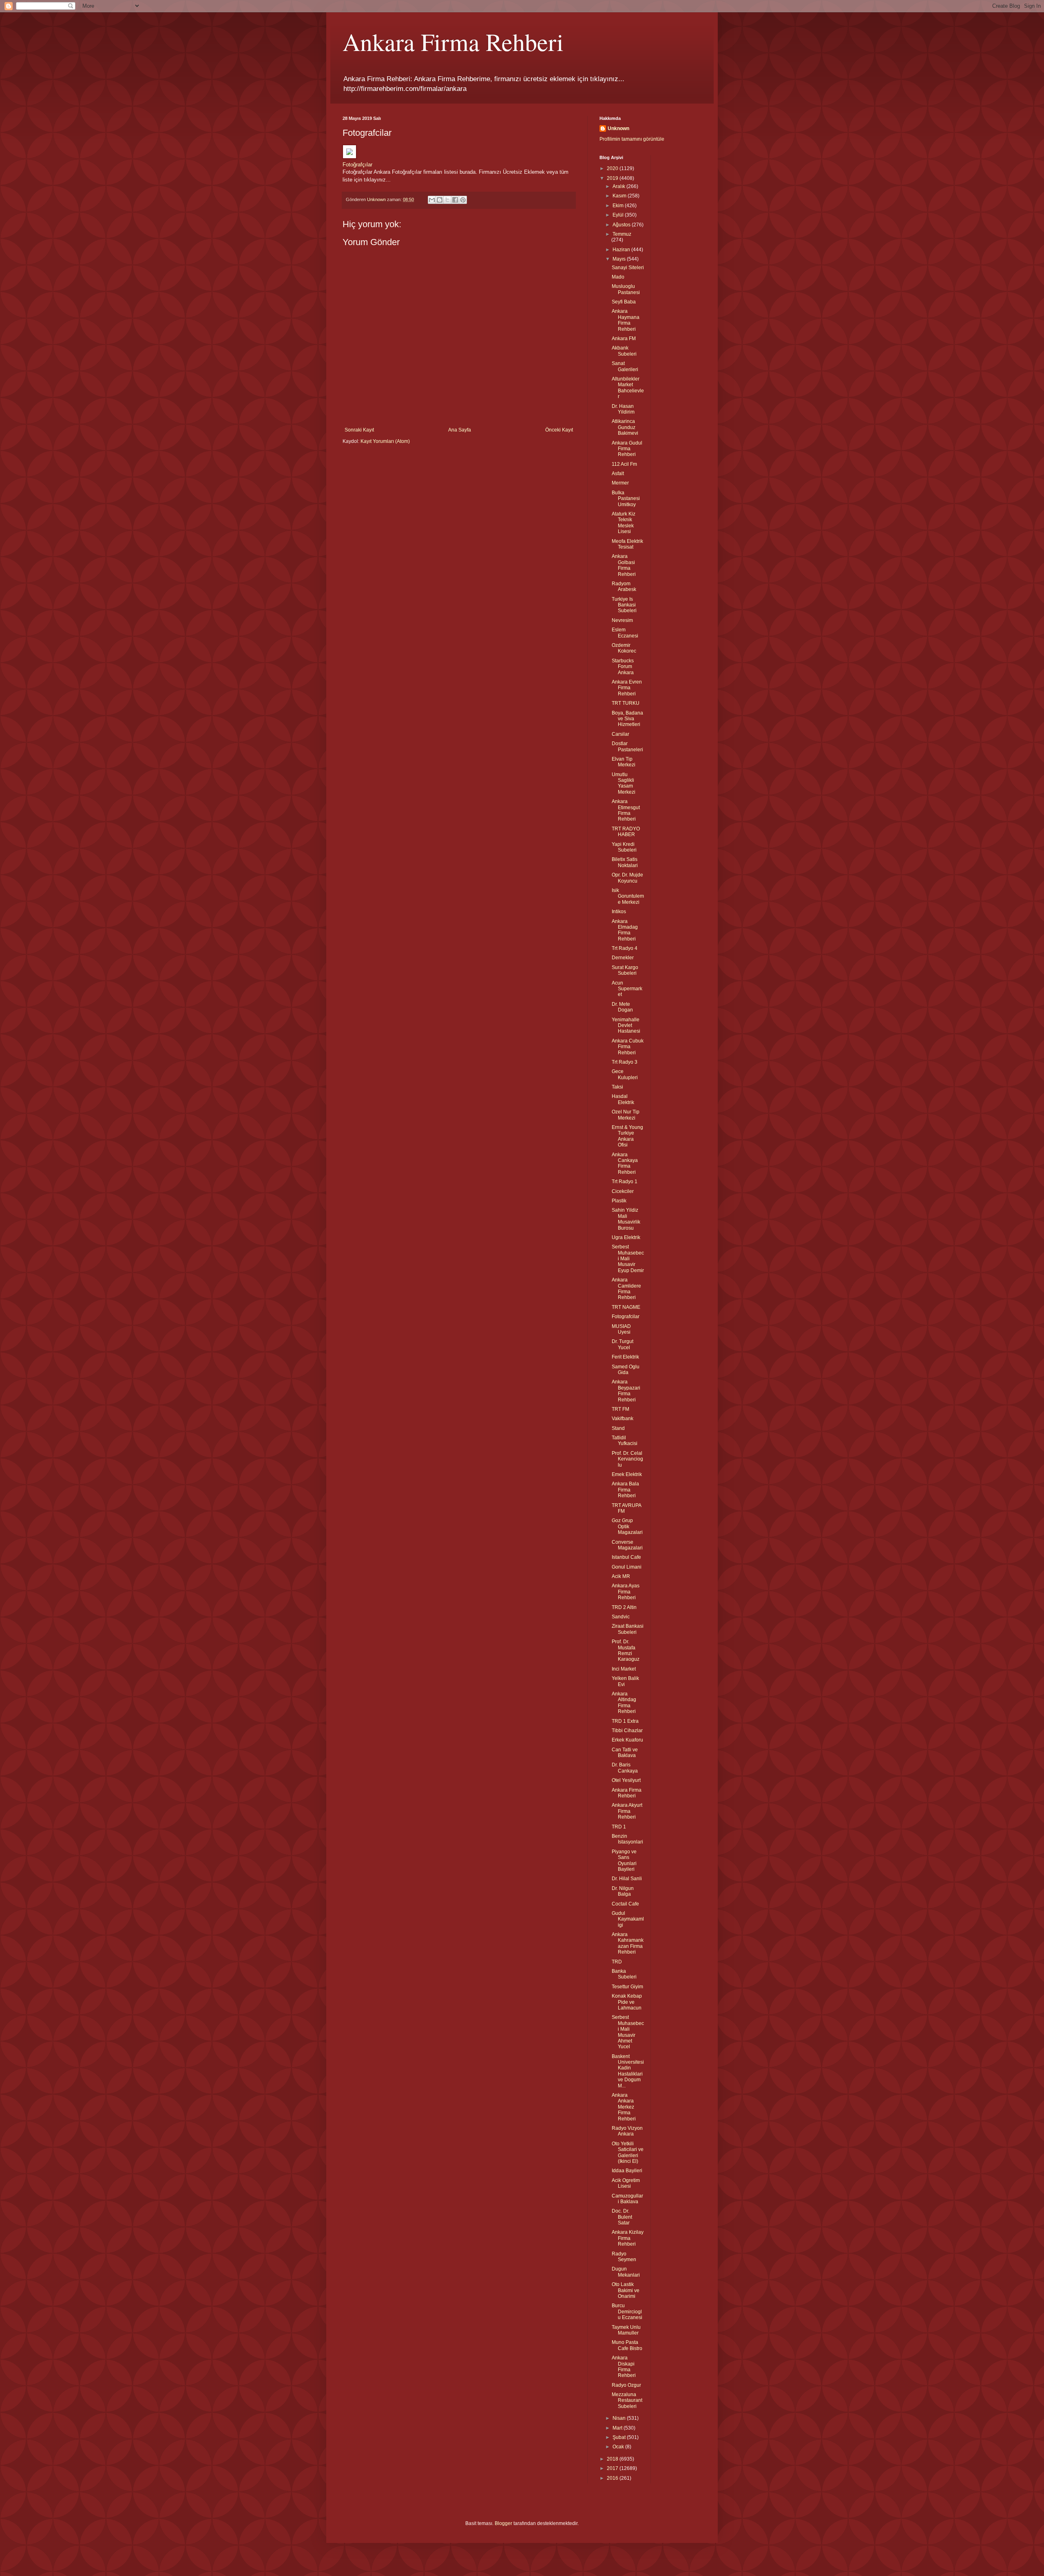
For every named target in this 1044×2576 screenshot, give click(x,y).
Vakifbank (623, 1419)
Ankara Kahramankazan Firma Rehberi (628, 1943)
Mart (618, 2428)
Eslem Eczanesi (625, 633)
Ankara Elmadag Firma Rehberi (625, 930)
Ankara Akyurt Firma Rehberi (627, 1811)
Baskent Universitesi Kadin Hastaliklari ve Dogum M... (628, 2071)
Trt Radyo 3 (625, 1062)
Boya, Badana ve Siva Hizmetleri (627, 719)
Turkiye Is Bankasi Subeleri (624, 605)
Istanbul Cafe (626, 1557)
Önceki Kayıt (559, 430)
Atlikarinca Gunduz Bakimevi (625, 427)
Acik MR (621, 1576)
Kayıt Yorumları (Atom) (385, 441)
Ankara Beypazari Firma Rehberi (626, 1391)
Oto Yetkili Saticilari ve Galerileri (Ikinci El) (628, 2152)
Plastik (619, 1201)
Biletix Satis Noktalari (625, 862)
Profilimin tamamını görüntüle (632, 139)
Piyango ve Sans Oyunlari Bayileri (624, 1860)
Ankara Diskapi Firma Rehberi (624, 2367)
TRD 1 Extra (625, 1721)
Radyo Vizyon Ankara (627, 2131)
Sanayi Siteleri (628, 268)
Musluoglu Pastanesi (626, 289)
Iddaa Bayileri (627, 2171)
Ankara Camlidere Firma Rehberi (626, 1289)
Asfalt (618, 474)
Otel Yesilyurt (626, 1780)
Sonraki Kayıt (359, 430)
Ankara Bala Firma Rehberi (625, 1490)
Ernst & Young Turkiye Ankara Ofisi (627, 1136)
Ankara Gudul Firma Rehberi (627, 449)
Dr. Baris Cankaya (625, 1768)
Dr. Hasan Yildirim (623, 409)
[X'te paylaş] (447, 200)
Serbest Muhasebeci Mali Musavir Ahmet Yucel (628, 2032)
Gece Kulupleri (625, 1074)
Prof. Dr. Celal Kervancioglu (627, 1459)
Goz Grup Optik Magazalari (627, 1526)
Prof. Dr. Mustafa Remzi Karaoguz (626, 1650)
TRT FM (620, 1409)
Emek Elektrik (627, 1474)
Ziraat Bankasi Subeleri (628, 1629)
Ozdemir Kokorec (624, 648)
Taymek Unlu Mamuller (626, 2330)
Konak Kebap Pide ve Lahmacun (627, 2002)
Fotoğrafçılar (357, 165)
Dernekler (623, 958)
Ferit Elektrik (625, 1357)
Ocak (619, 2447)
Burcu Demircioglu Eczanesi (627, 2312)
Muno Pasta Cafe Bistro (627, 2345)
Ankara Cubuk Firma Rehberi (628, 1047)
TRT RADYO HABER (626, 832)
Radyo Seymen (624, 2257)
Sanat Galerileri (625, 366)
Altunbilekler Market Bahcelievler (628, 388)
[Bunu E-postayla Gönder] (432, 200)
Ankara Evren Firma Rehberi (627, 688)
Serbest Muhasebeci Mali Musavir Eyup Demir (628, 1259)
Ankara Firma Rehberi (453, 42)
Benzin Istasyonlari (627, 1839)
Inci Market (624, 1669)
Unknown (618, 128)
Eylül (619, 215)
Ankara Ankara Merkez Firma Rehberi (624, 2107)
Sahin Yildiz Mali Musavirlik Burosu (626, 1219)
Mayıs (620, 259)
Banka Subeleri (624, 1974)
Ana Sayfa (460, 430)
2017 (613, 2468)
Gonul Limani (627, 1567)
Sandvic (621, 1617)
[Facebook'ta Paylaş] (455, 200)
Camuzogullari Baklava (627, 2199)
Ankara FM (624, 339)
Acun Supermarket (627, 989)
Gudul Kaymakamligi (628, 1919)
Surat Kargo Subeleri (625, 970)
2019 (613, 178)
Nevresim (622, 620)
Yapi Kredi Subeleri (624, 847)
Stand (618, 1428)
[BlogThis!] (440, 200)
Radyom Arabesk (624, 586)
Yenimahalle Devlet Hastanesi (626, 1026)
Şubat (620, 2437)
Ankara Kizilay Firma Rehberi (628, 2238)
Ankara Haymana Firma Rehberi (626, 320)
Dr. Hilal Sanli (627, 1879)
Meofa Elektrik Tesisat (627, 544)
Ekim (619, 206)
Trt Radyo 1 (625, 1182)
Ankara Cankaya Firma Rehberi (625, 1163)
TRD (617, 1962)
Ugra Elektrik (626, 1237)
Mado (618, 277)
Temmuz (622, 234)
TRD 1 (619, 1827)
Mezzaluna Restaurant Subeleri (627, 2400)
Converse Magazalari (627, 1545)
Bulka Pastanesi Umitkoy (626, 499)
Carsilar (620, 734)
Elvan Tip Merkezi (624, 762)
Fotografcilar (626, 1317)
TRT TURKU (626, 703)
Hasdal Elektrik (623, 1099)
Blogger (503, 2523)
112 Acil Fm (624, 464)
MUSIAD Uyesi (621, 1329)
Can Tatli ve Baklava (625, 1753)
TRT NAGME (626, 1307)
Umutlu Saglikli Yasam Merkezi (624, 783)
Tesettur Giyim (627, 1987)
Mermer (620, 483)
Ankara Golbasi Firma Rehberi (624, 565)
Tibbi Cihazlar (627, 1731)
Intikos (619, 912)
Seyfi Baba (624, 302)
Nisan (620, 2418)
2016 (613, 2478)
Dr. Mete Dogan (622, 1007)
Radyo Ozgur (626, 2385)
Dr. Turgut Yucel (623, 1344)
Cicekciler (623, 1191)
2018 (613, 2459)
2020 (613, 168)
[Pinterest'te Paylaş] (463, 200)
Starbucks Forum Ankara (623, 667)
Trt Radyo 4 (625, 948)
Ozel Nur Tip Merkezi (626, 1115)
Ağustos (622, 225)
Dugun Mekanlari (626, 2272)
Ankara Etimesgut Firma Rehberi (626, 810)
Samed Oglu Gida (626, 1370)
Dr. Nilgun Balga (623, 1891)
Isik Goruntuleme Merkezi (628, 896)
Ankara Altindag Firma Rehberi (624, 1703)
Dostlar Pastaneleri (627, 746)
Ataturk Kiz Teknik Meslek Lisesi (624, 523)
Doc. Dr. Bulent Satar (622, 2217)
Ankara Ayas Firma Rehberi (626, 1592)
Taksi (617, 1087)
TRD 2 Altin (624, 1607)
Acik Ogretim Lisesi (626, 2183)
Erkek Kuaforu (627, 1740)
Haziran (622, 250)
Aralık (619, 186)
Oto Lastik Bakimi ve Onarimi (626, 2290)
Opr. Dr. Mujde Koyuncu (627, 878)
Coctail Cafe (625, 1904)
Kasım (620, 196)
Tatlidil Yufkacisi (625, 1441)
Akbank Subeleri (624, 351)
